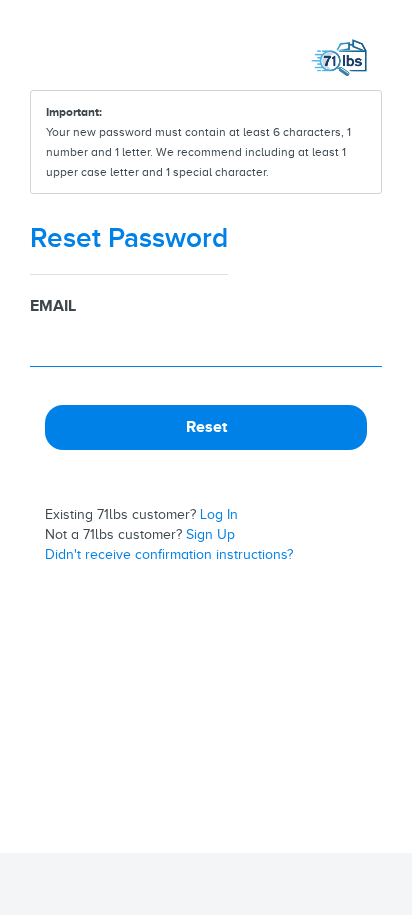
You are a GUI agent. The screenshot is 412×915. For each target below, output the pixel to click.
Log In (219, 514)
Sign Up (210, 534)
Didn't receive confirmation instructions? (169, 554)
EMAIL (53, 306)
